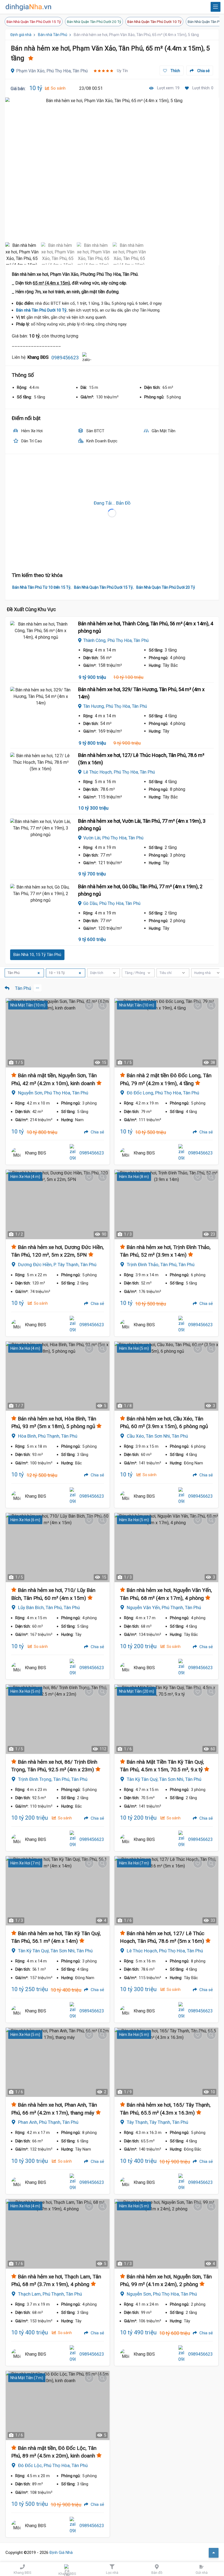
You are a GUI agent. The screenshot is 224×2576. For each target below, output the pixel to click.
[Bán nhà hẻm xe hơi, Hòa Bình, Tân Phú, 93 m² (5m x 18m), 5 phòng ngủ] (58, 1376)
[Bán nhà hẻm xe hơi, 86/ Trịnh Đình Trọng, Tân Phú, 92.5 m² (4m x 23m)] (58, 1719)
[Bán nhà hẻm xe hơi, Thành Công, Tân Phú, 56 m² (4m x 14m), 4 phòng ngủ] (41, 641)
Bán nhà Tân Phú (53, 35)
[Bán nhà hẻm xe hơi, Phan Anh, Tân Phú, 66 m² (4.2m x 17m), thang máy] (58, 2062)
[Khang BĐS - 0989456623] (17, 1153)
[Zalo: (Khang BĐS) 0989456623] (87, 358)
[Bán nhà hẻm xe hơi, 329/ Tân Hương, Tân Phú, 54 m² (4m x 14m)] (41, 707)
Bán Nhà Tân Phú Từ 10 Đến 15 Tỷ (41, 587)
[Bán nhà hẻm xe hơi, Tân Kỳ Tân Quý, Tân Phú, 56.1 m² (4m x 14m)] (58, 1891)
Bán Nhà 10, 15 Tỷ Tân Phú (37, 955)
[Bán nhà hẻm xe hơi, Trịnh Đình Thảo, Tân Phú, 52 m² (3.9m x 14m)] (166, 1204)
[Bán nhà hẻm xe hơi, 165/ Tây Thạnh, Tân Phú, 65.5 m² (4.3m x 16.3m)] (166, 2062)
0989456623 (65, 358)
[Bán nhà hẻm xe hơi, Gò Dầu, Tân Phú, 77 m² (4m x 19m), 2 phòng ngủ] (41, 904)
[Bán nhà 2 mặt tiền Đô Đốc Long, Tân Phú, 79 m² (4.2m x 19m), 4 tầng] (166, 1033)
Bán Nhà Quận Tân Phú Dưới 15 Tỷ (34, 22)
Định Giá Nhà (61, 2553)
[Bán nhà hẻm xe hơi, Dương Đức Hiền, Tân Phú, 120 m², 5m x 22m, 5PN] (58, 1204)
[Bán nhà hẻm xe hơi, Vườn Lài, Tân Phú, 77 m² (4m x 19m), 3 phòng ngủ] (41, 839)
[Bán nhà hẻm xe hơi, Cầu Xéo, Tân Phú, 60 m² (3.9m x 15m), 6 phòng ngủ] (166, 1376)
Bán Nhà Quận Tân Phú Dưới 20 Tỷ (94, 22)
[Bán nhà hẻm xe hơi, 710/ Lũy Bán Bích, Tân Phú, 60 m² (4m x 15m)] (58, 1548)
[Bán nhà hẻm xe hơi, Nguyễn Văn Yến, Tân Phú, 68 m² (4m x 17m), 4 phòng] (166, 1548)
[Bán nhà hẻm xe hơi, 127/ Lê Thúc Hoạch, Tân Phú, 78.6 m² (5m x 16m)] (41, 773)
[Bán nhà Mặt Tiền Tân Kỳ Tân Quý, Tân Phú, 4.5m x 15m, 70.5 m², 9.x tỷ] (166, 1719)
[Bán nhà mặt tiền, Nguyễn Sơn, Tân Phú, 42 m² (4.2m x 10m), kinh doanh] (58, 1033)
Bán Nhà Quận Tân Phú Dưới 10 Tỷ (154, 22)
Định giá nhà (21, 35)
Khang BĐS (36, 1153)
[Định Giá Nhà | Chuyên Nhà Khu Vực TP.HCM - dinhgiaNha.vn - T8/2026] (29, 7)
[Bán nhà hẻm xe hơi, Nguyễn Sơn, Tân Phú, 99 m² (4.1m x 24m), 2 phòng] (166, 2234)
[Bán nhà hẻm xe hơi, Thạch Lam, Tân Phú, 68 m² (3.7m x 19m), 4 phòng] (58, 2234)
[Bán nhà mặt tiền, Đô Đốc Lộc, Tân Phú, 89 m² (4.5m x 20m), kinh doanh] (58, 2405)
